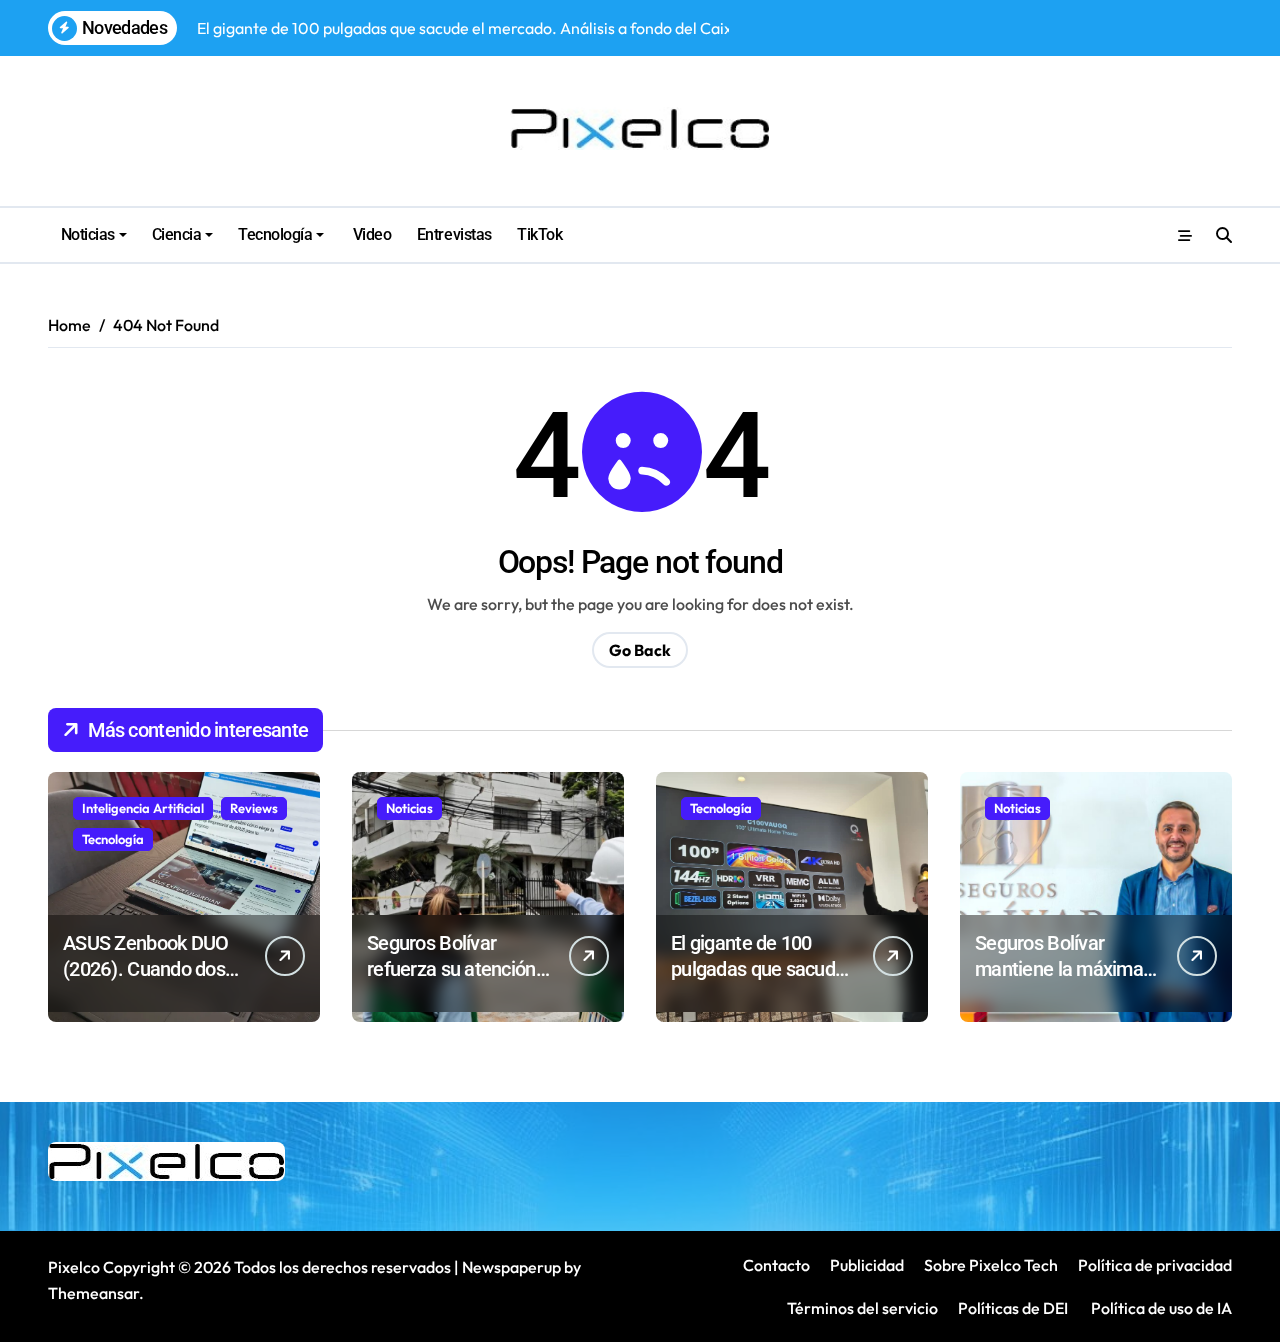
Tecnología (275, 234)
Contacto (776, 1265)
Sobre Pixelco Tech (991, 1265)
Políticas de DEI (1013, 1308)
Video (370, 234)
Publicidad (867, 1265)
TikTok (539, 234)
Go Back (640, 650)
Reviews (254, 808)
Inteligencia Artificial (143, 808)
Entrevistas (454, 234)
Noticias (88, 234)
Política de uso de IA (1160, 1308)
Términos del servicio (862, 1308)
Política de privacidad (1155, 1265)
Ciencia (177, 234)
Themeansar (93, 1293)
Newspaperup (511, 1267)
